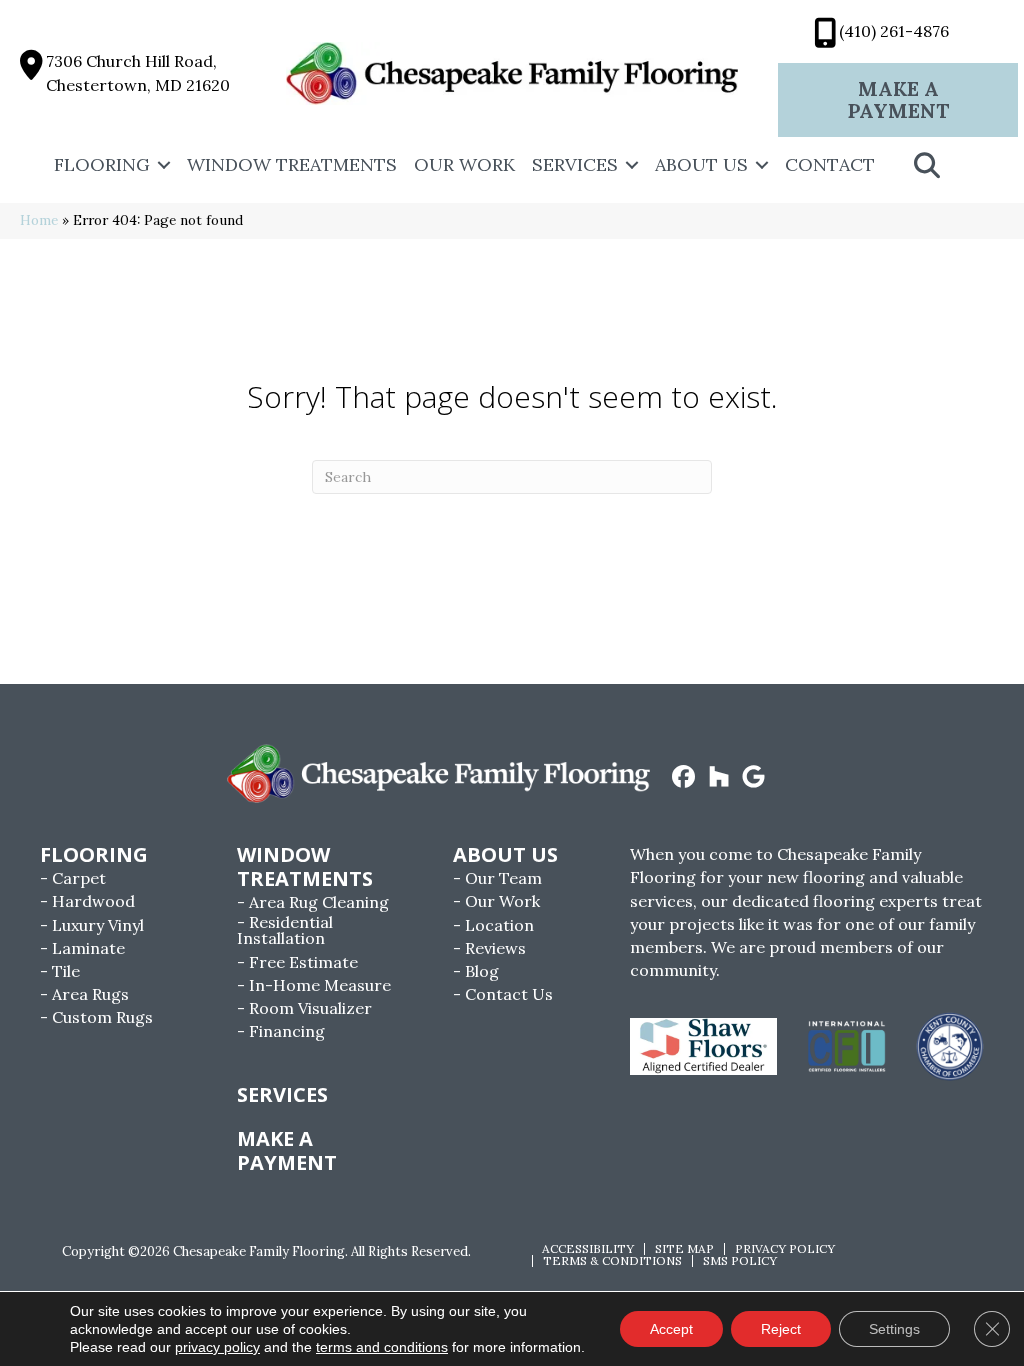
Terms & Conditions (612, 1261)
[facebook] (684, 778)
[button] (164, 165)
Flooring (102, 164)
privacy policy (217, 1347)
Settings (894, 1329)
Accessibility (588, 1249)
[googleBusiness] (754, 778)
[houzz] (719, 778)
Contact (830, 164)
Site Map (684, 1249)
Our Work (464, 164)
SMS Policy (740, 1261)
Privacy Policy (785, 1249)
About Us (701, 164)
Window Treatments (292, 164)
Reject (781, 1329)
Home (39, 220)
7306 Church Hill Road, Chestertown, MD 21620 (138, 72)
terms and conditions (382, 1347)
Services (575, 164)
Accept (671, 1329)
